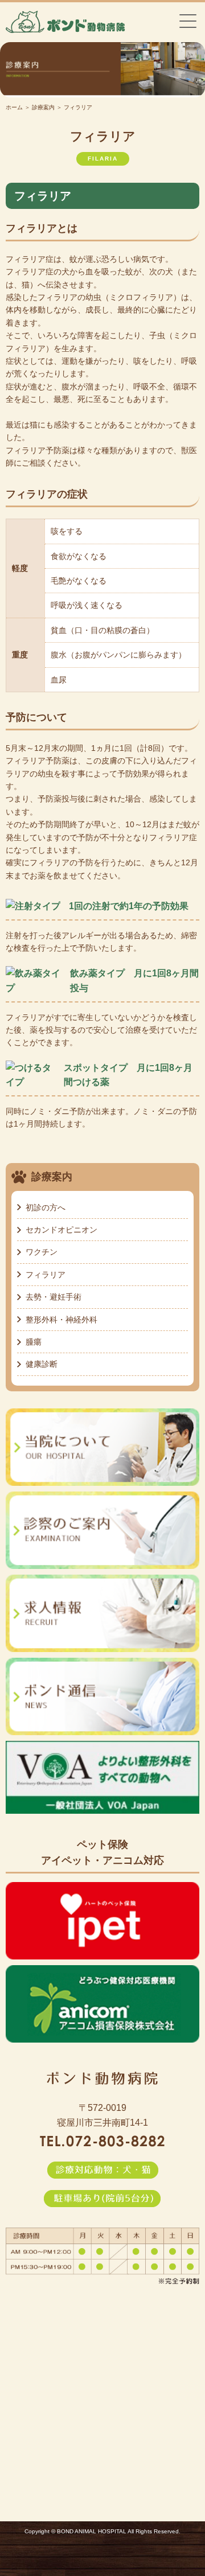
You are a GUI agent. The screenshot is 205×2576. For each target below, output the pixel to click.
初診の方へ (46, 1207)
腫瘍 (34, 1342)
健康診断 (42, 1364)
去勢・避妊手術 (54, 1297)
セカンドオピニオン (61, 1230)
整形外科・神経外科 (61, 1320)
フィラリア (46, 1275)
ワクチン (42, 1252)
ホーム (14, 107)
